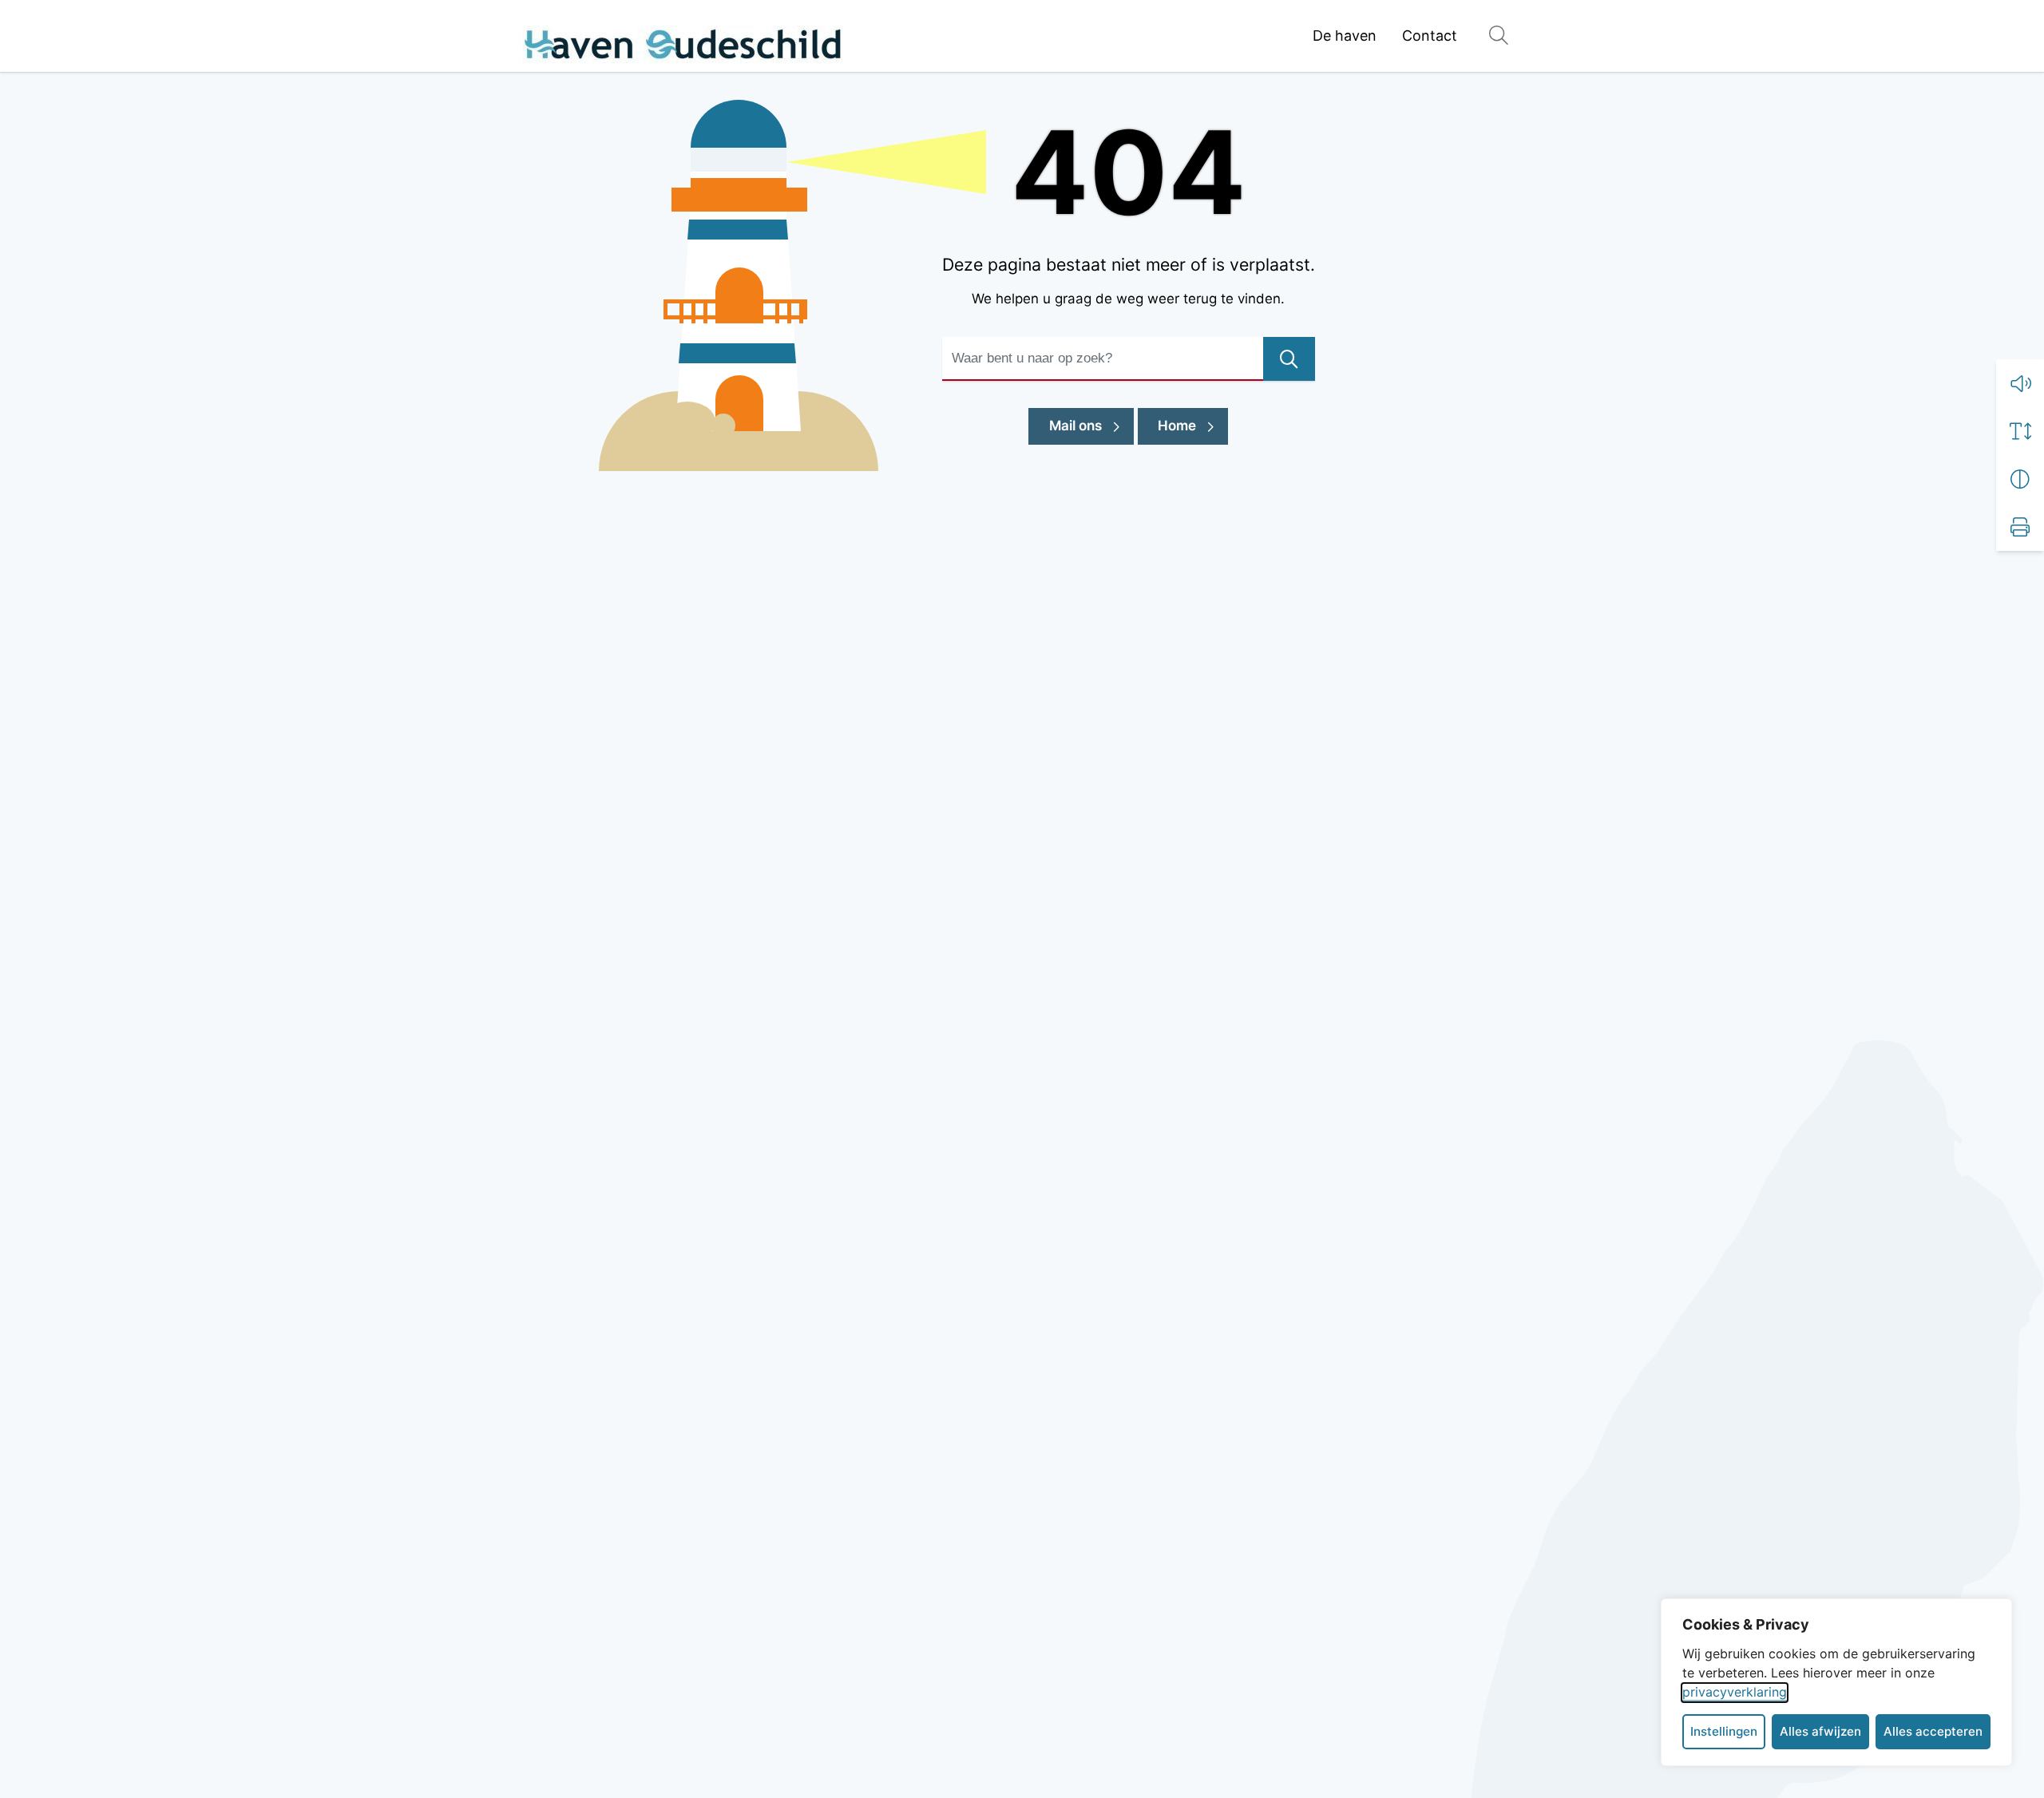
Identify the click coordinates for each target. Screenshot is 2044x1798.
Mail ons (1091, 425)
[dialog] (1836, 1682)
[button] (2020, 383)
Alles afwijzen (1820, 1731)
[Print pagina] (2020, 527)
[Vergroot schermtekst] (2020, 431)
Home (1177, 426)
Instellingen (1724, 1731)
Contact (1430, 36)
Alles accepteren (1933, 1731)
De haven (1345, 36)
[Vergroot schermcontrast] (2020, 479)
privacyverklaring (1735, 1692)
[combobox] (1129, 359)
